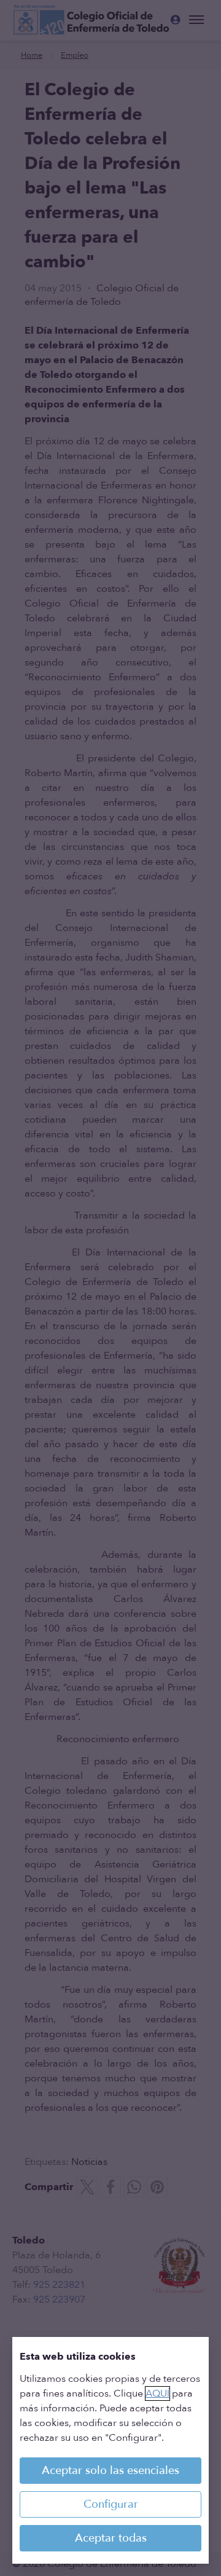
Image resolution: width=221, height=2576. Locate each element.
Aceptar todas (111, 2538)
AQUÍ (157, 2393)
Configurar (111, 2504)
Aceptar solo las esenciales (110, 2471)
